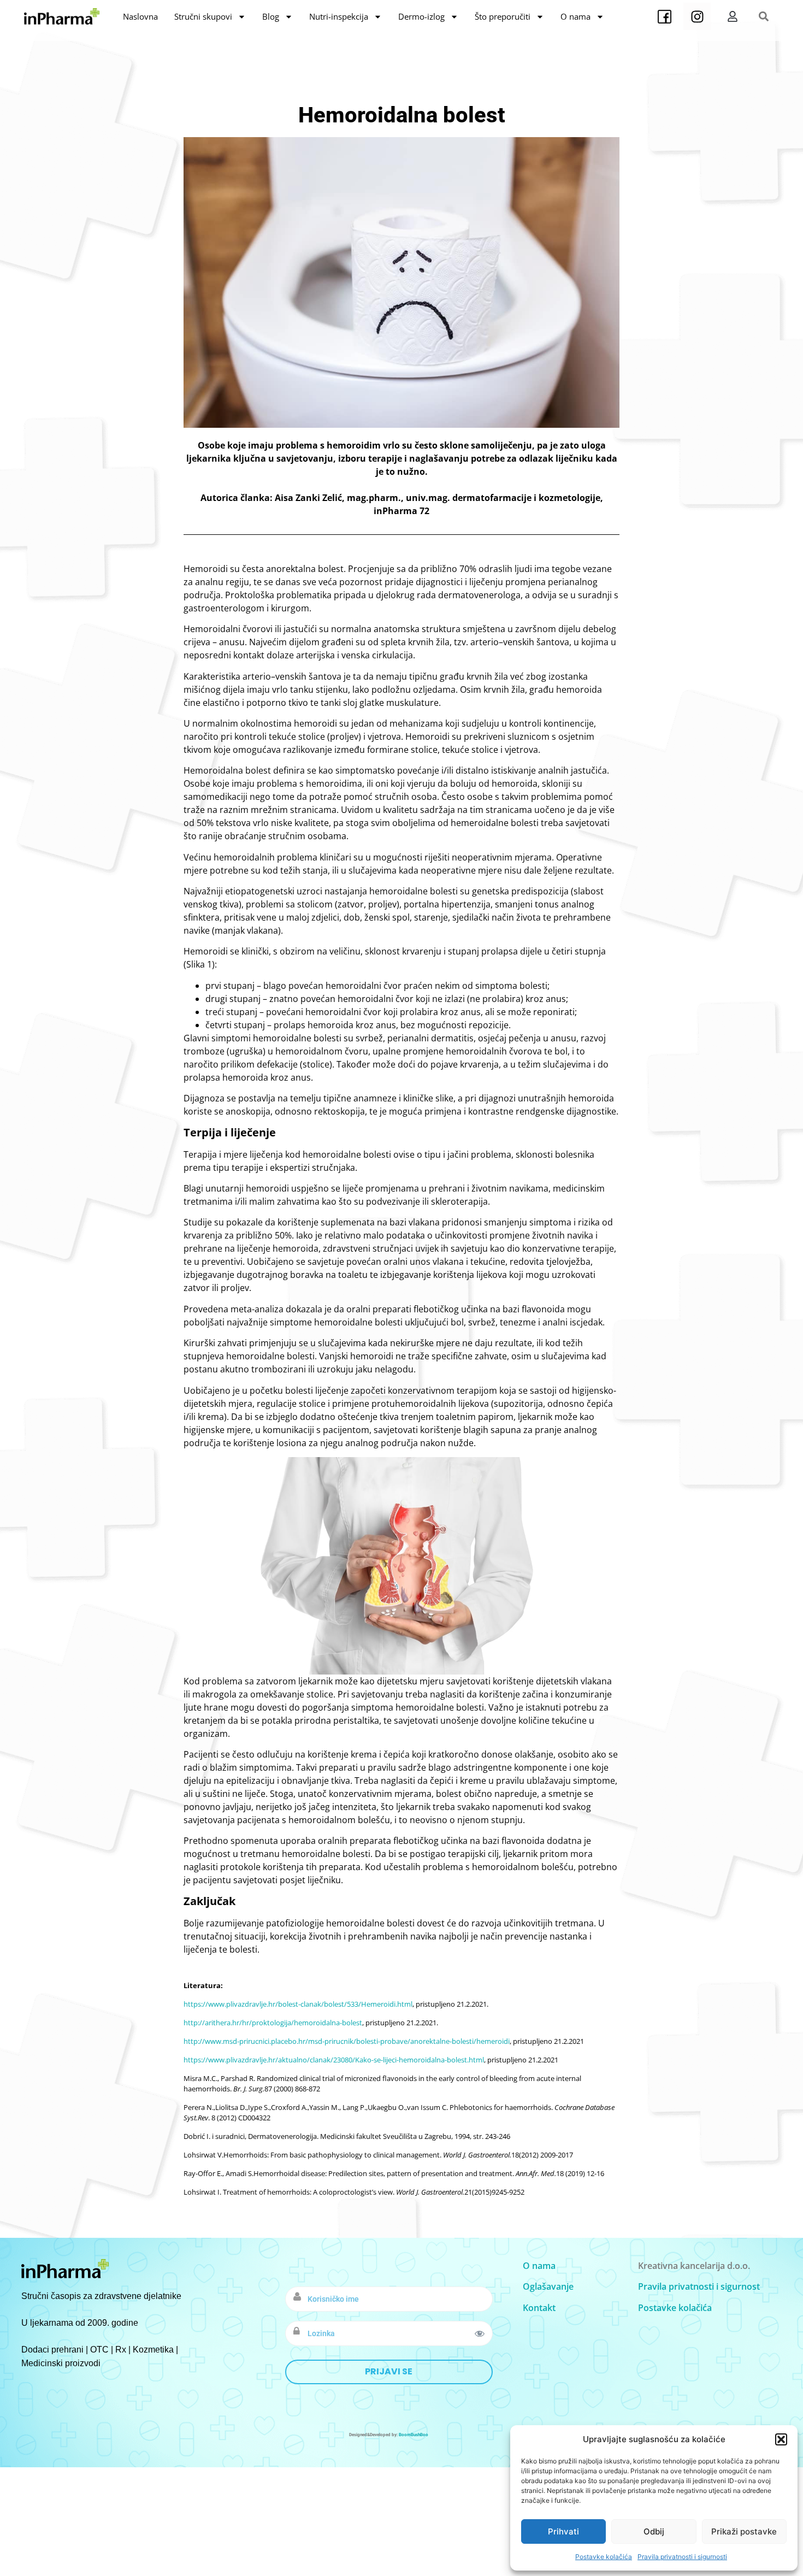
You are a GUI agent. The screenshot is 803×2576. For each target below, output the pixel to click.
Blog (271, 16)
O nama (575, 16)
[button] (781, 2439)
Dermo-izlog (421, 16)
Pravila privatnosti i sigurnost (699, 2286)
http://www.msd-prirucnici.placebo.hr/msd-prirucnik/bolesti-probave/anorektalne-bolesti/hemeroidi (347, 2041)
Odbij (654, 2531)
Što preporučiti (503, 16)
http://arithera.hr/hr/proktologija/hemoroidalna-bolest (273, 2023)
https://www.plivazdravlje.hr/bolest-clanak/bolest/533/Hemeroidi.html (298, 2004)
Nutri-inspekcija (339, 16)
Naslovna (140, 16)
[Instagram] (697, 16)
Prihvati (563, 2531)
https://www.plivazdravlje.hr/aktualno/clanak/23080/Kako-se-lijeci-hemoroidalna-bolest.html (334, 2060)
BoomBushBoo (414, 2435)
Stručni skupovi (203, 16)
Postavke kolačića (604, 2557)
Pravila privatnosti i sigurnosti (682, 2557)
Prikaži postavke (744, 2531)
